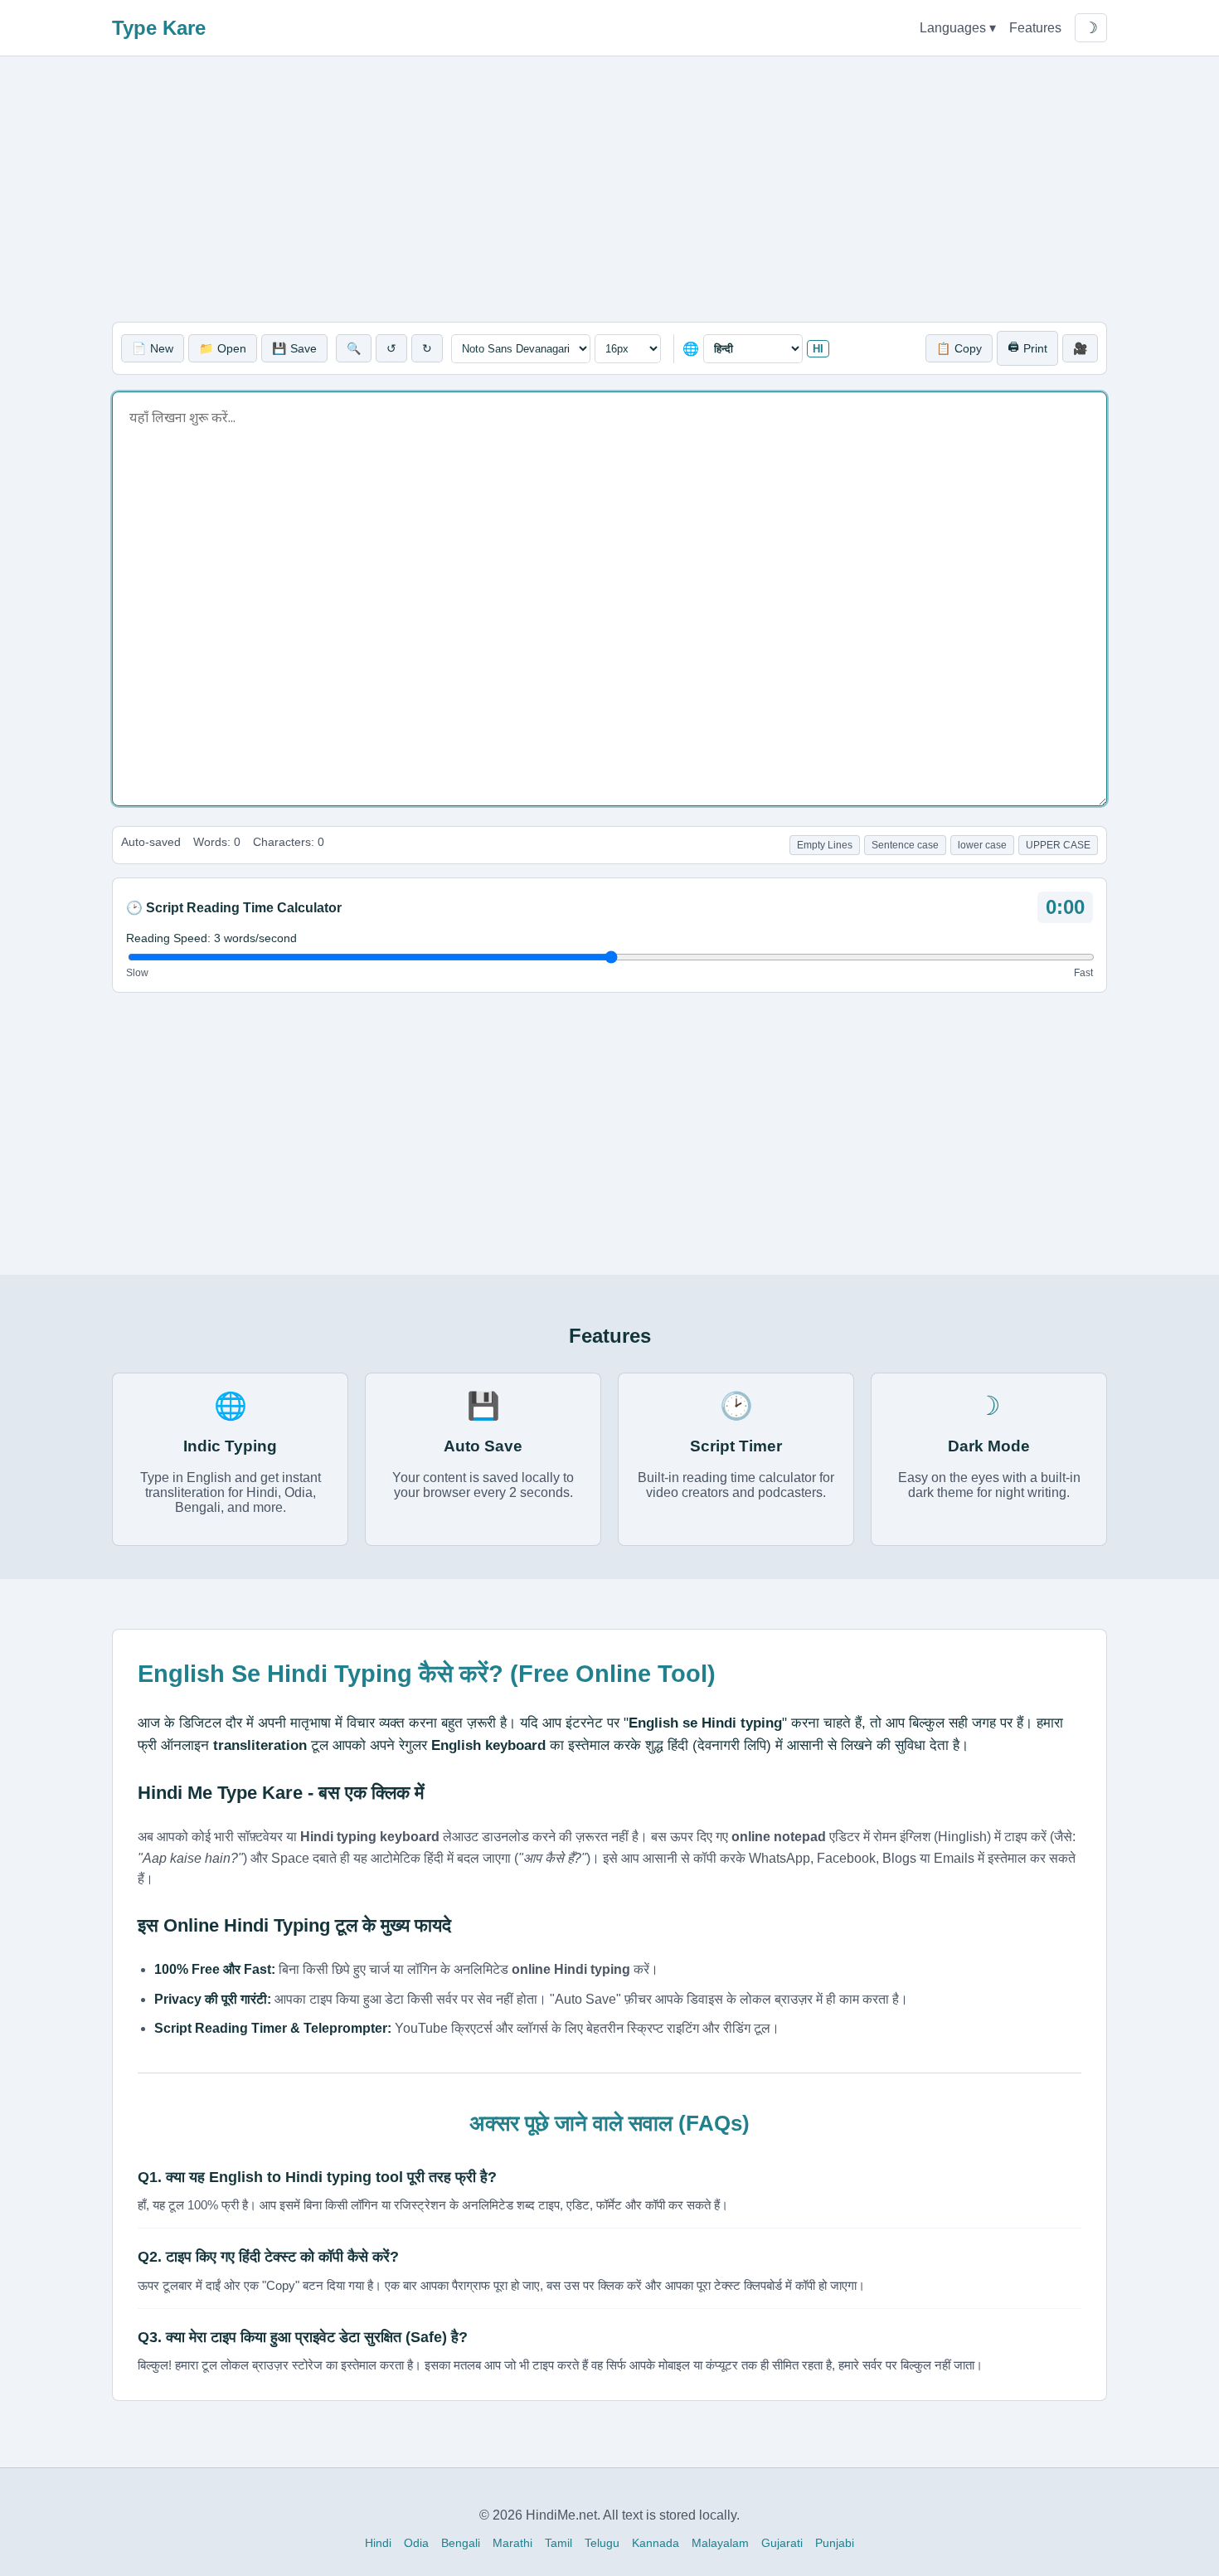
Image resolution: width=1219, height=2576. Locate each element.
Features (1035, 28)
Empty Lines (825, 845)
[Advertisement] (609, 189)
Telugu (602, 2543)
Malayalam (720, 2543)
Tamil (559, 2543)
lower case (982, 845)
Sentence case (905, 845)
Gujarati (782, 2543)
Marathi (512, 2543)
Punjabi (835, 2543)
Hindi (378, 2543)
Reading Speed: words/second (211, 938)
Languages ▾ (958, 28)
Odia (416, 2543)
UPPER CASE (1058, 845)
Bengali (461, 2543)
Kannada (656, 2543)
